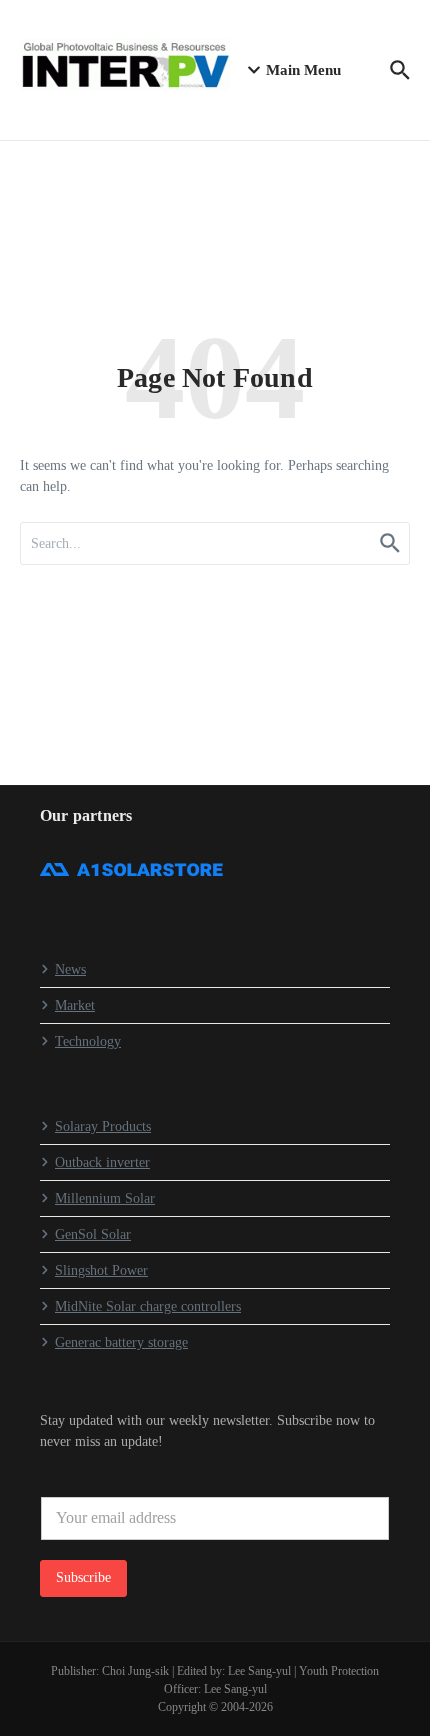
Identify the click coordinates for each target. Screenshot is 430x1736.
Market (75, 1005)
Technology (88, 1041)
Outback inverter (102, 1162)
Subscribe (83, 1577)
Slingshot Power (101, 1270)
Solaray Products (103, 1126)
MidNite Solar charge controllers (148, 1306)
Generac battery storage (121, 1342)
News (70, 969)
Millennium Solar (105, 1198)
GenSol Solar (93, 1234)
